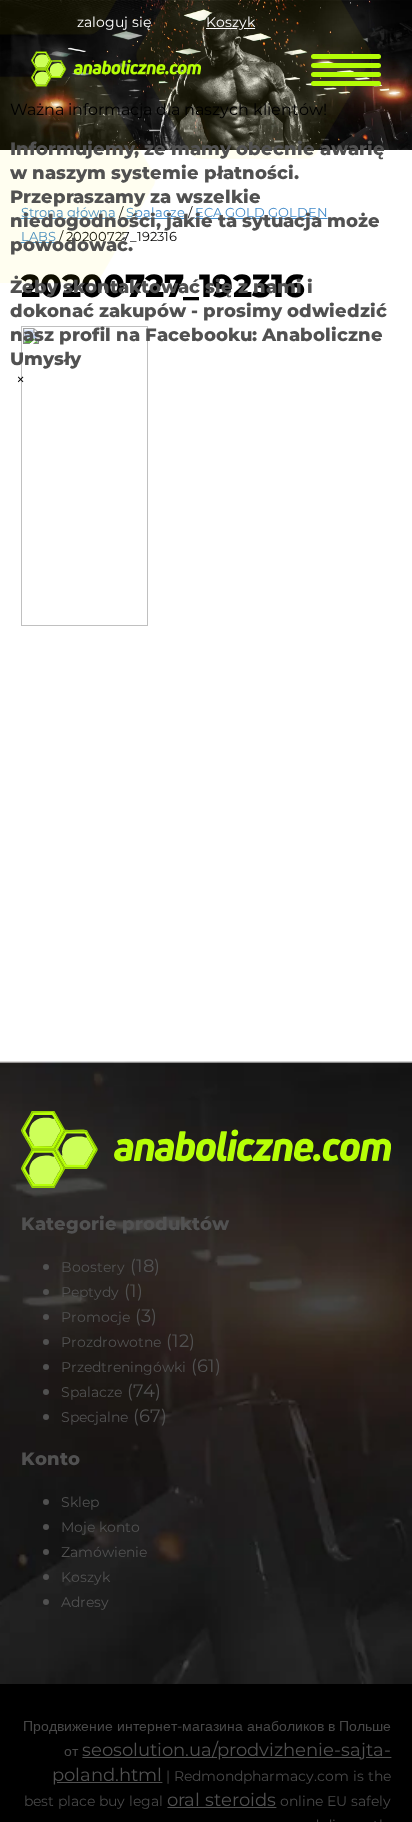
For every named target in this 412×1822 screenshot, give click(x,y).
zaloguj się (114, 22)
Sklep (80, 1502)
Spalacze (91, 1392)
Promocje (95, 1317)
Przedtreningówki (123, 1367)
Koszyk (230, 22)
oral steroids (221, 1800)
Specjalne (94, 1417)
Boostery (93, 1267)
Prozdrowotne (111, 1342)
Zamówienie (104, 1552)
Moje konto (100, 1527)
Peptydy (90, 1292)
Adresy (85, 1602)
